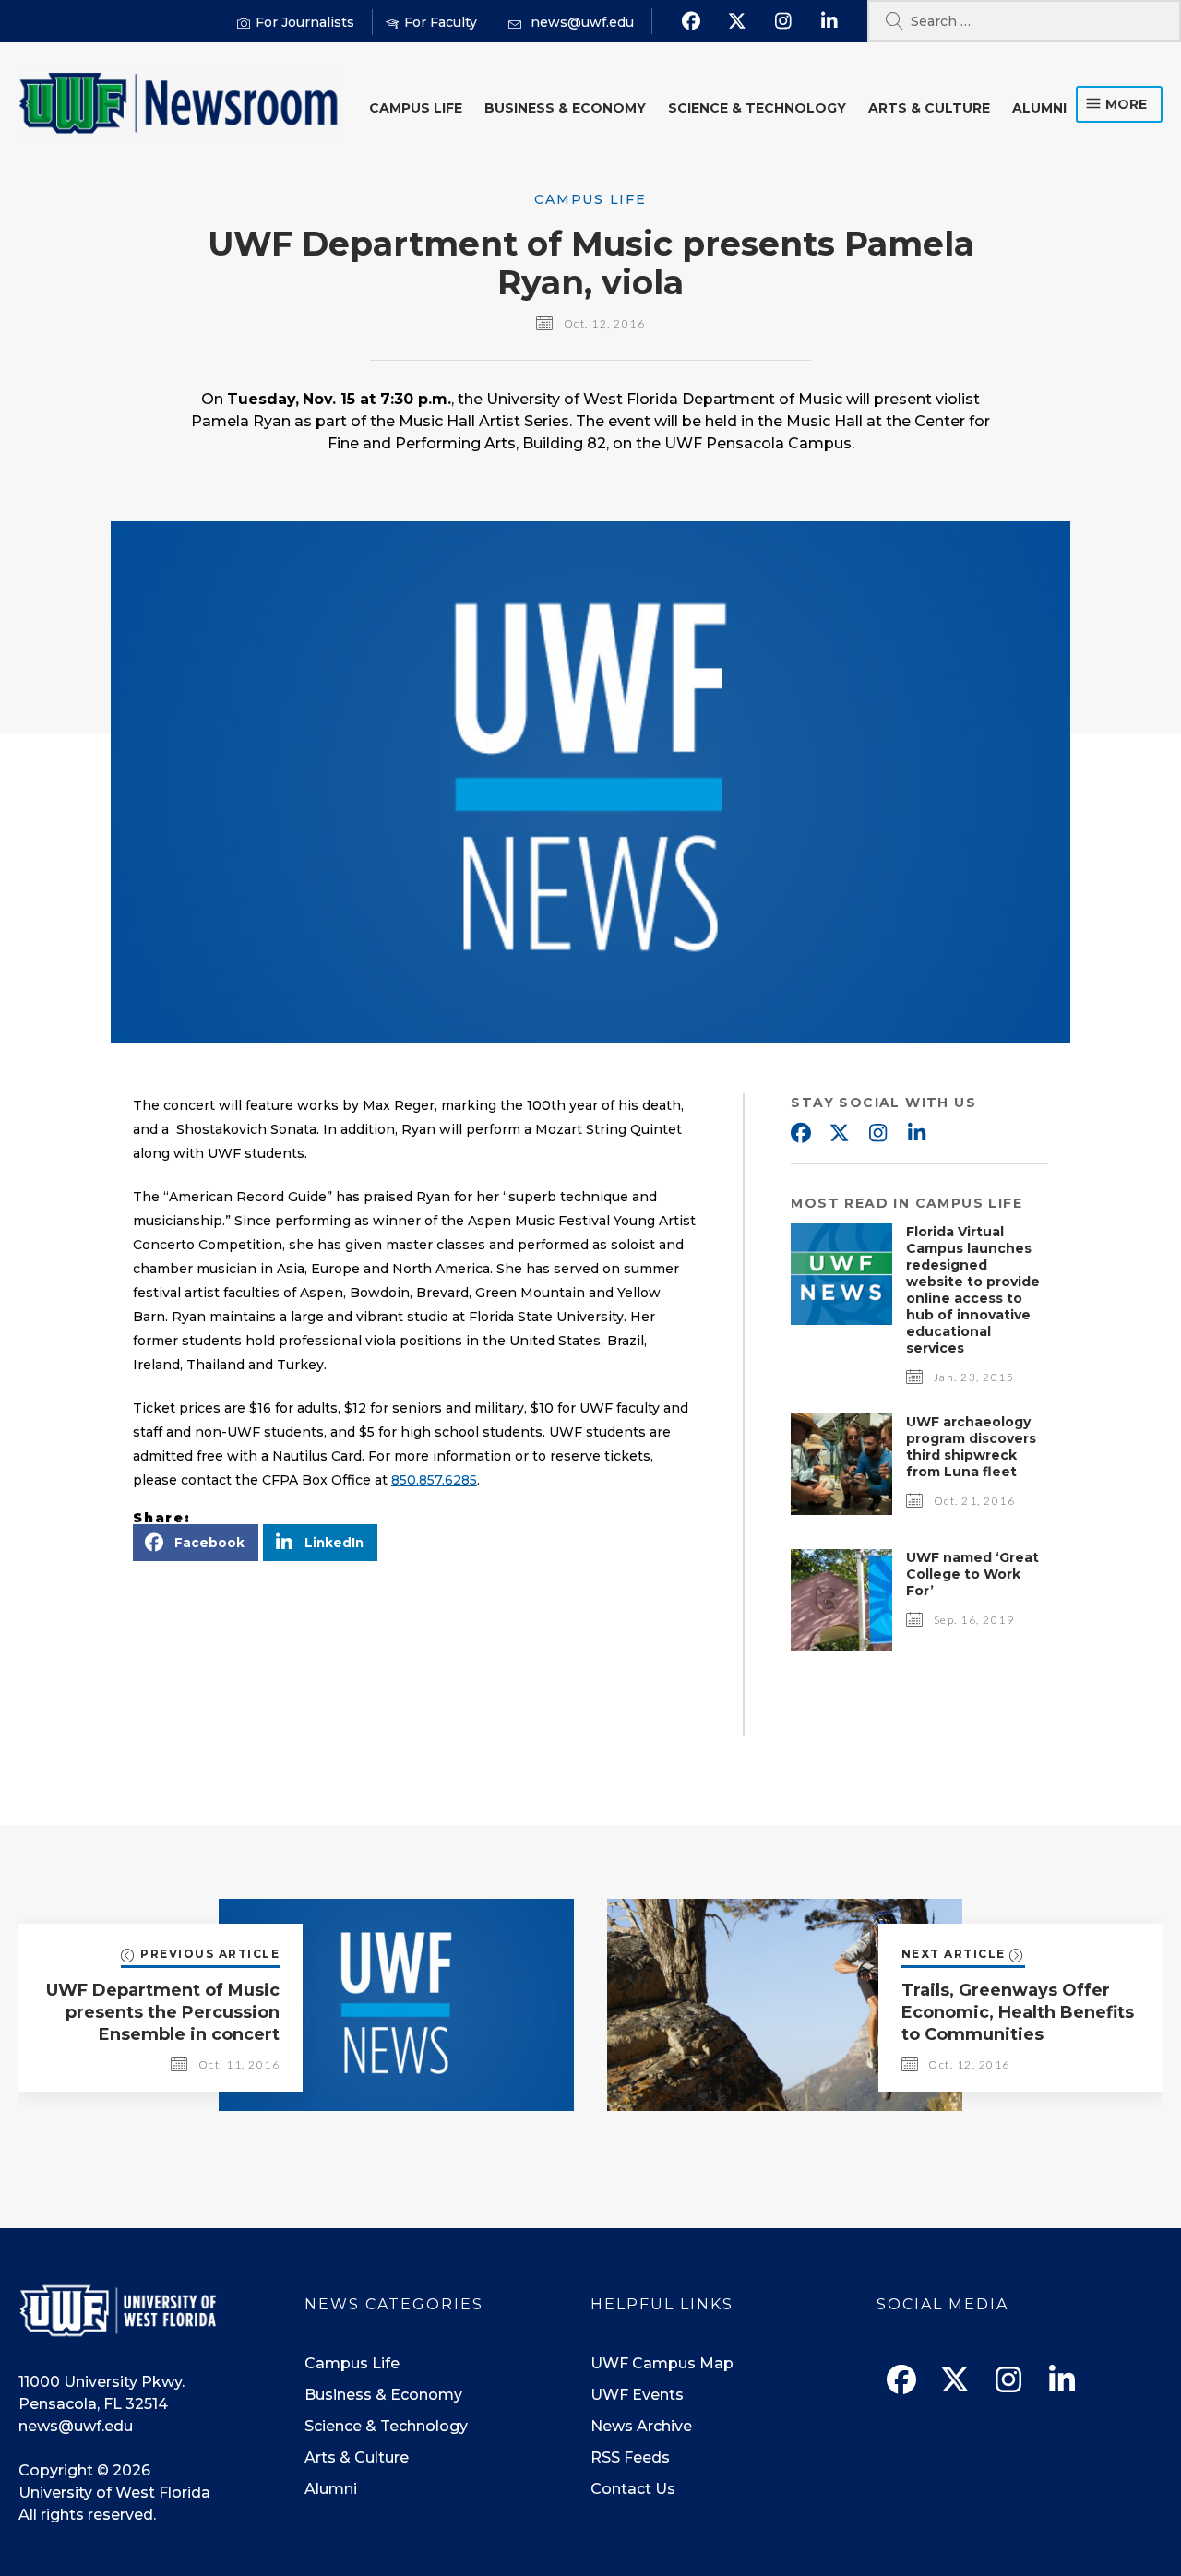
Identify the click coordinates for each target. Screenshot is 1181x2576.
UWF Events (637, 2395)
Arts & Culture (929, 108)
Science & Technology (757, 108)
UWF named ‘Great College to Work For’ (972, 1574)
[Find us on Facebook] (691, 21)
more (1126, 104)
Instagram (877, 1134)
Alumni (1039, 108)
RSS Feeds (630, 2457)
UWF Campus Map (662, 2363)
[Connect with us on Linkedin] (829, 21)
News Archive (641, 2426)
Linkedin (916, 1134)
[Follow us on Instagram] (783, 21)
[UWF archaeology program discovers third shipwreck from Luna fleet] (841, 1510)
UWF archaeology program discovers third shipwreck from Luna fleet (971, 1447)
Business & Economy (565, 108)
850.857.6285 (434, 1480)
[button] (196, 1543)
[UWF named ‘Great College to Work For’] (841, 1646)
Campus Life (416, 108)
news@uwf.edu (76, 2426)
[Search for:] (1024, 21)
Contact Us (633, 2489)
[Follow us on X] (737, 21)
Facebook (800, 1134)
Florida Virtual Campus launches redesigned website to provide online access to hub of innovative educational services (973, 1290)
